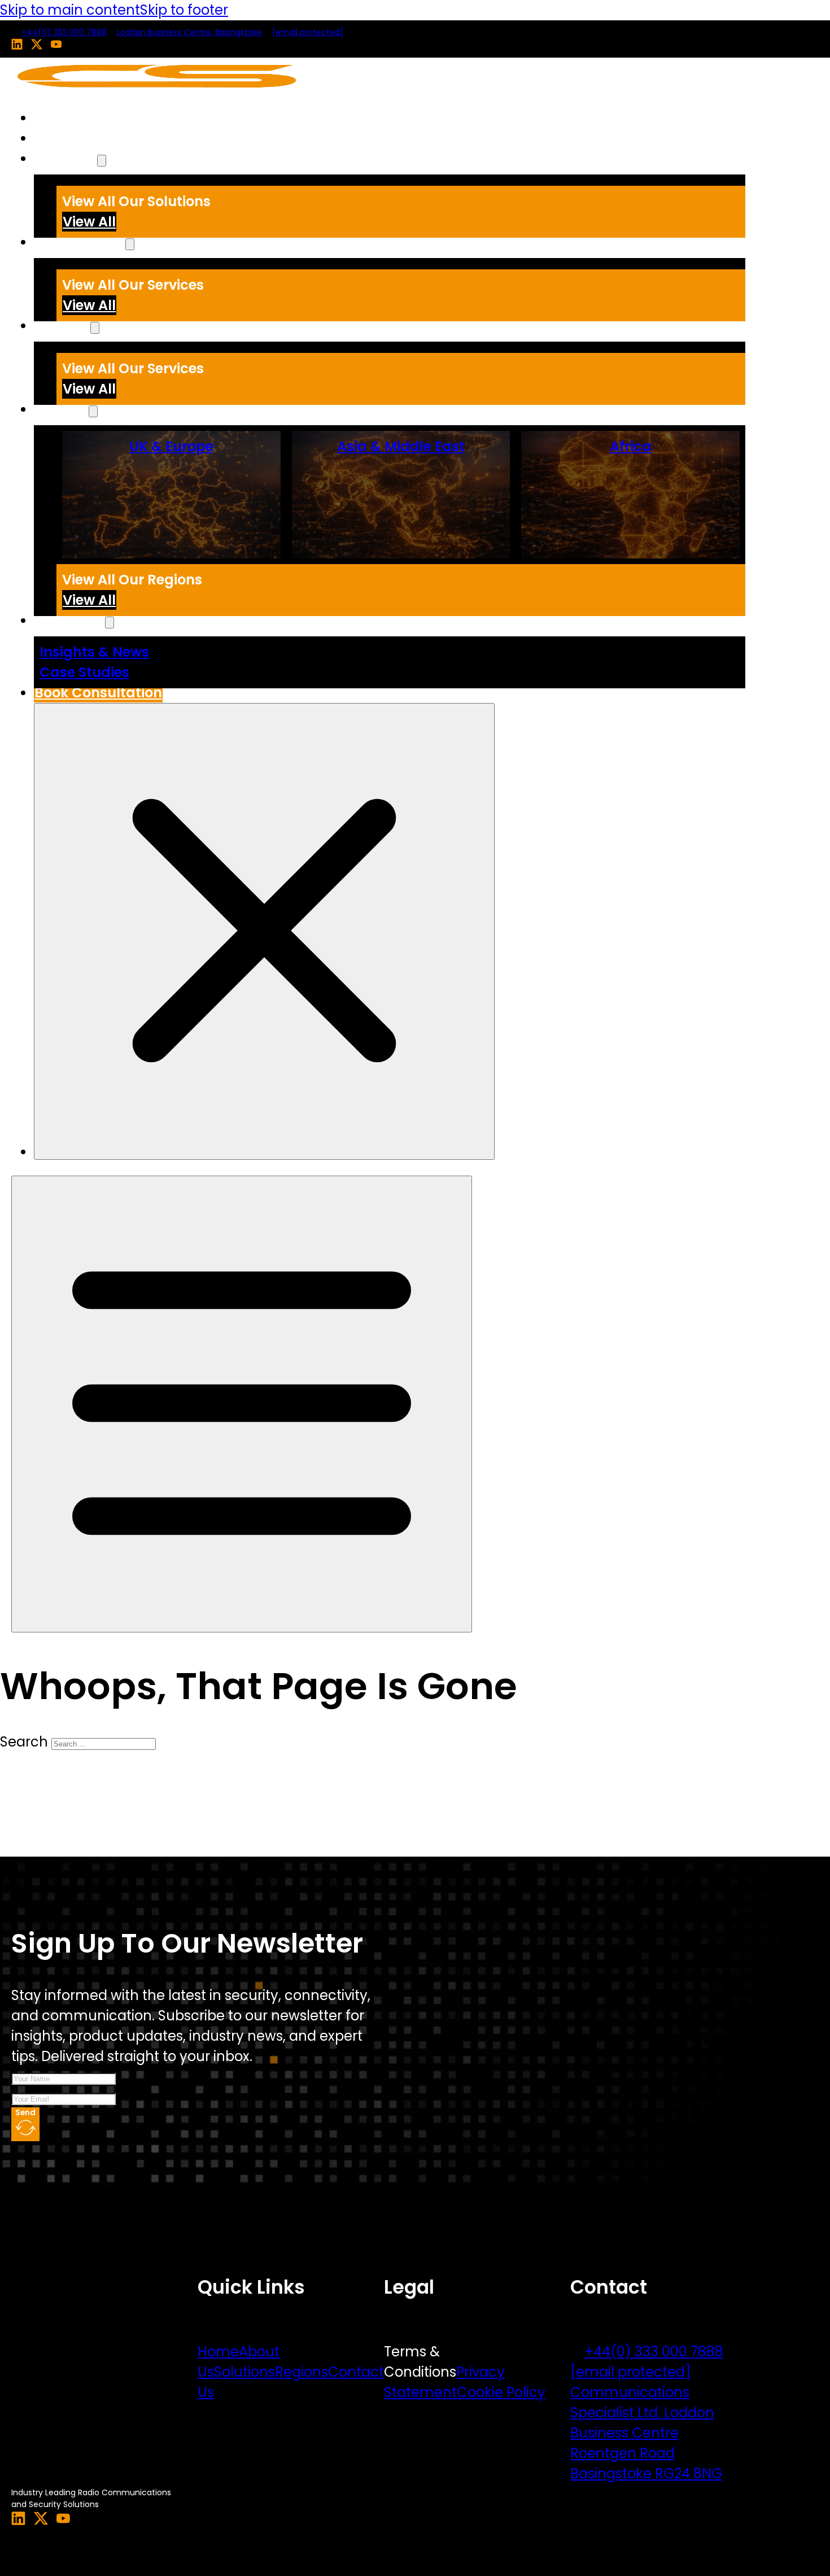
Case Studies (84, 672)
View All (89, 222)
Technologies (80, 242)
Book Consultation (98, 693)
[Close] (264, 931)
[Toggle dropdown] (102, 161)
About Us (65, 138)
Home (54, 118)
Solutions (65, 158)
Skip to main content (70, 10)
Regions (302, 2372)
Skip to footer (184, 10)
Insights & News (94, 652)
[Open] (242, 1404)
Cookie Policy (501, 2392)
